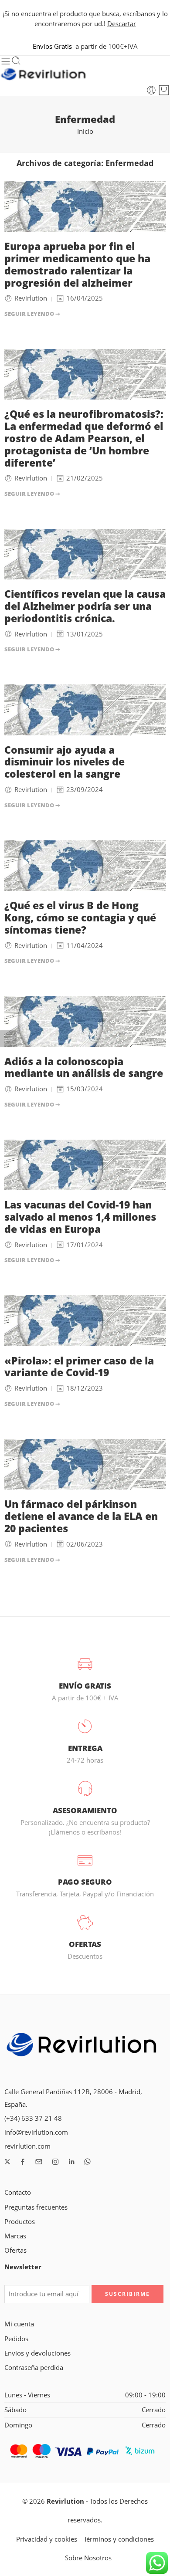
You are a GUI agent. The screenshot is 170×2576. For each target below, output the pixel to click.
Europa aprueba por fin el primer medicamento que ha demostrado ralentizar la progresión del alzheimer (77, 265)
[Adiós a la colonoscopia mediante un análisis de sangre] (85, 1021)
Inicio (85, 131)
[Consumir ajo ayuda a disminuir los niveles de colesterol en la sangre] (85, 710)
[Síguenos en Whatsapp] (87, 2161)
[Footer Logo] (82, 2046)
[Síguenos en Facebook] (23, 2162)
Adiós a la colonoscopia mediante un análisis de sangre (84, 1068)
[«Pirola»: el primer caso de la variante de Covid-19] (85, 1320)
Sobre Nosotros (88, 2558)
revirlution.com (27, 2146)
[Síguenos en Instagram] (55, 2162)
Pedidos (16, 2339)
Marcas (15, 2236)
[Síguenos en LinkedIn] (71, 2162)
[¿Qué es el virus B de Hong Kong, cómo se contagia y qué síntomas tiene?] (85, 866)
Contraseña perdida (34, 2368)
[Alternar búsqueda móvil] (16, 61)
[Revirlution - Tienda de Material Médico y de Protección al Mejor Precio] (44, 75)
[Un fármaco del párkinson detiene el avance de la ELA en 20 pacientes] (85, 1464)
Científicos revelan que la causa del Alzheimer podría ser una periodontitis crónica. (85, 606)
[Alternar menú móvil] (6, 61)
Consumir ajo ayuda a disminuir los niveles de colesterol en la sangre (65, 762)
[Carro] (164, 90)
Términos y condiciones (119, 2539)
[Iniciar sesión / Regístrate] (151, 90)
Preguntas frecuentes (36, 2207)
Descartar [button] (122, 24)
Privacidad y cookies (47, 2539)
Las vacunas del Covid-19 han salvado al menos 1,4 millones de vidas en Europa (80, 1217)
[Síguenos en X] (7, 2162)
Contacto (18, 2192)
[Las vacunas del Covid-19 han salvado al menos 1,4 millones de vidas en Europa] (85, 1165)
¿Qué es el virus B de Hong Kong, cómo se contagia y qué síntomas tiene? (80, 918)
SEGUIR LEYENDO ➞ (32, 314)
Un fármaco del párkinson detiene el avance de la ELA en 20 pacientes (81, 1516)
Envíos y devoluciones (37, 2353)
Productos (20, 2222)
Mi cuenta (19, 2324)
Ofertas (15, 2250)
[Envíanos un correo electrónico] (39, 2162)
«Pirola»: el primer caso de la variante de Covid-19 (79, 1367)
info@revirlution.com (36, 2132)
